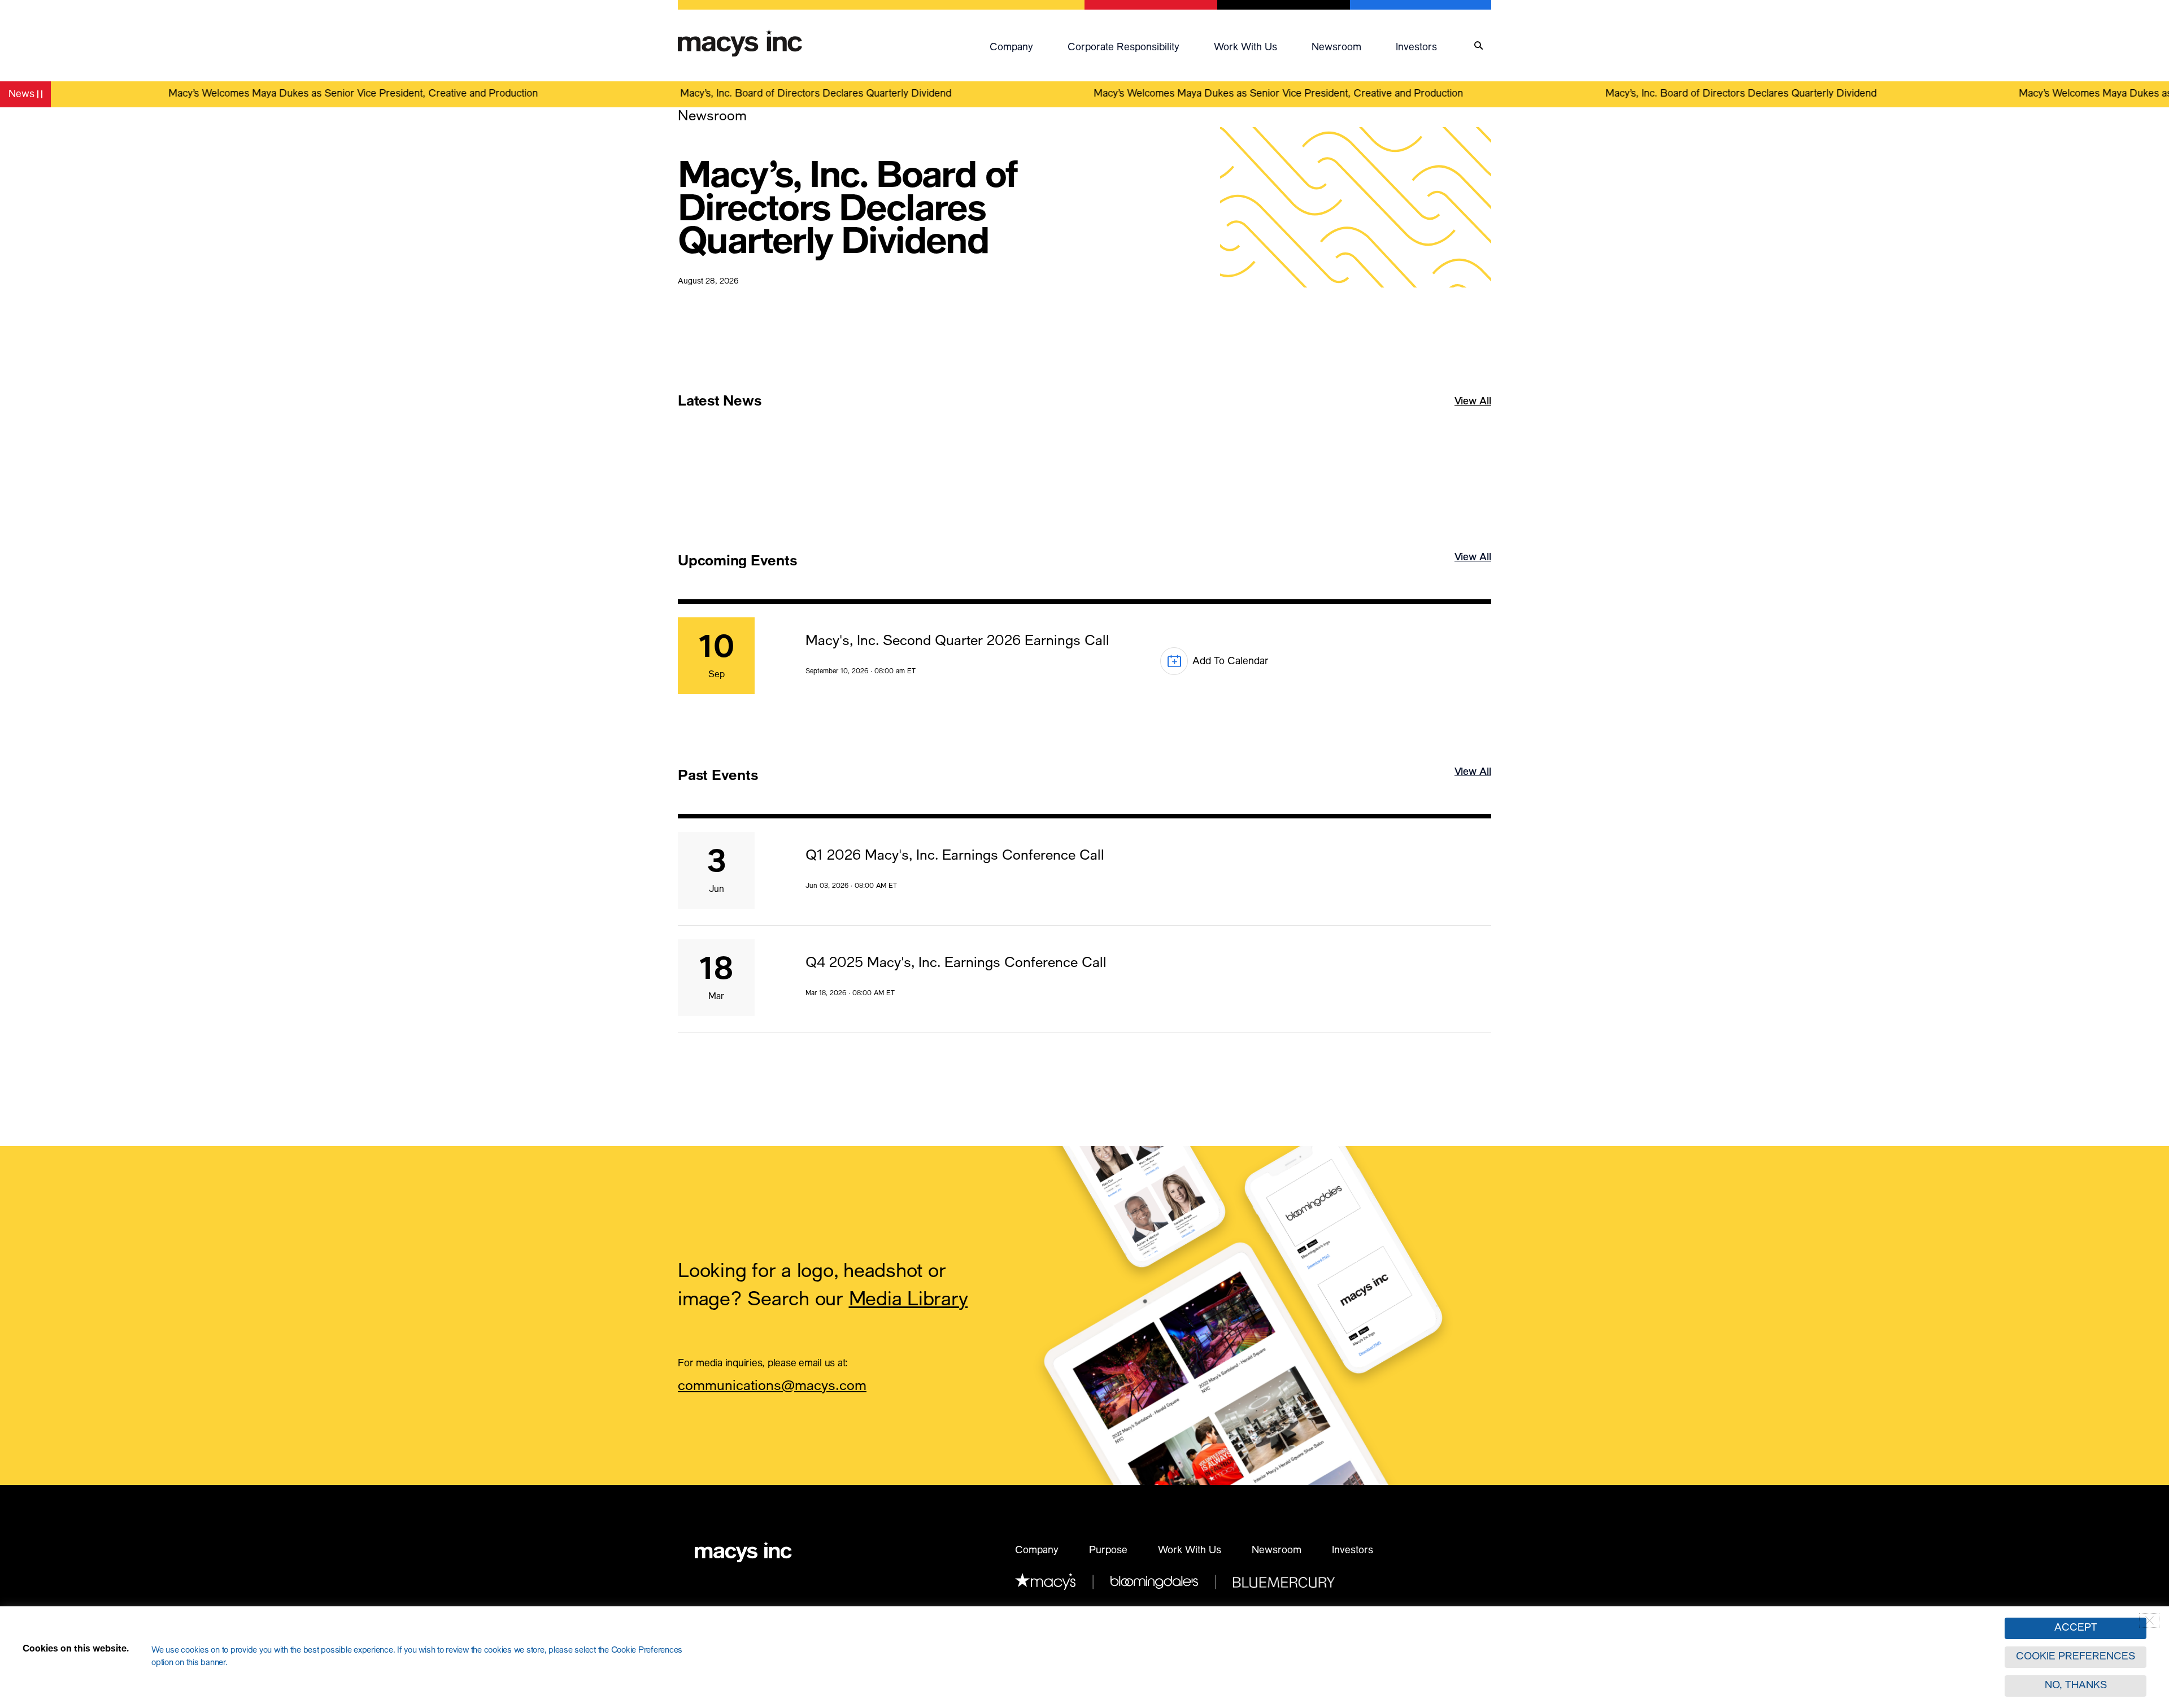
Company (1011, 48)
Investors (1416, 48)
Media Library (909, 1301)
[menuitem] (1023, 46)
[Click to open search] (1478, 46)
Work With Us (1190, 1551)
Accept (2076, 1628)
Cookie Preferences (2076, 1657)
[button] (1023, 46)
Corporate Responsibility (1123, 48)
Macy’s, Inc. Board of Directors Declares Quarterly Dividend (764, 94)
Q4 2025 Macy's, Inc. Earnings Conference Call (956, 964)
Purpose (1108, 1551)
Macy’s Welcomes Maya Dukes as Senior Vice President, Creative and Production (301, 94)
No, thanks (2076, 1686)
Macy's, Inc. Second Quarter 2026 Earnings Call (957, 642)
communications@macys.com (772, 1388)
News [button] (29, 96)
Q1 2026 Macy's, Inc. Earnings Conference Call (955, 857)
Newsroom (1336, 48)
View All (1473, 418)
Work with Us (1245, 48)
